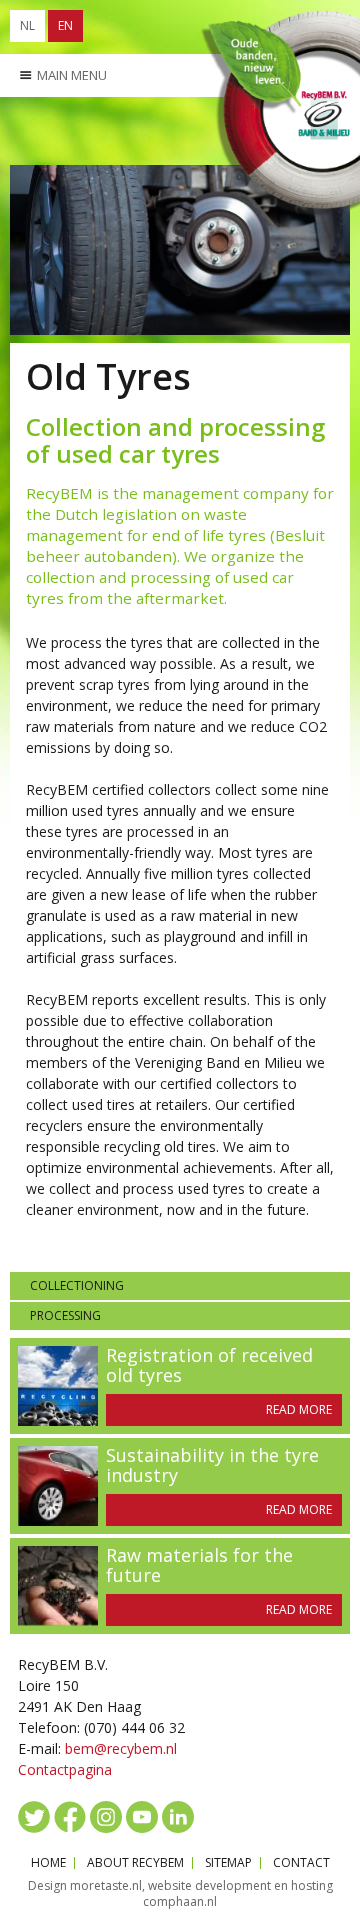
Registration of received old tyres (209, 1365)
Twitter (34, 1817)
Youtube (142, 1817)
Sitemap (228, 1862)
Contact (301, 1862)
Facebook (70, 1817)
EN (65, 25)
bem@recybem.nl (121, 1748)
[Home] (279, 113)
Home (48, 1862)
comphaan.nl (180, 1901)
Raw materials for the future (199, 1565)
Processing (65, 1315)
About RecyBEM (135, 1862)
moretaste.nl (106, 1885)
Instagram (106, 1817)
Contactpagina (65, 1769)
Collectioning (77, 1285)
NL (27, 25)
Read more (299, 1409)
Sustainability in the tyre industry (212, 1465)
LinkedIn (178, 1817)
